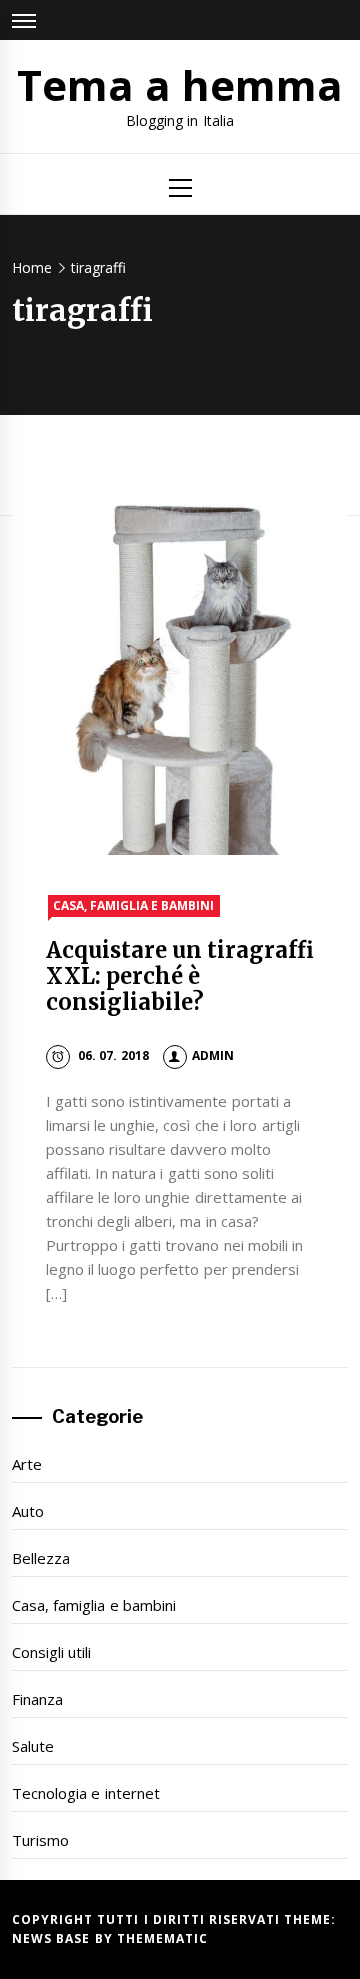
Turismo (40, 1840)
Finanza (37, 1699)
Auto (28, 1511)
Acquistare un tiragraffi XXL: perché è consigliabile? (180, 976)
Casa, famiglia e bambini (134, 905)
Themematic (162, 1938)
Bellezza (41, 1558)
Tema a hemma (180, 84)
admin (213, 1055)
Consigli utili (51, 1652)
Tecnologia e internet (86, 1793)
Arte (27, 1464)
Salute (33, 1746)
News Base (53, 1938)
